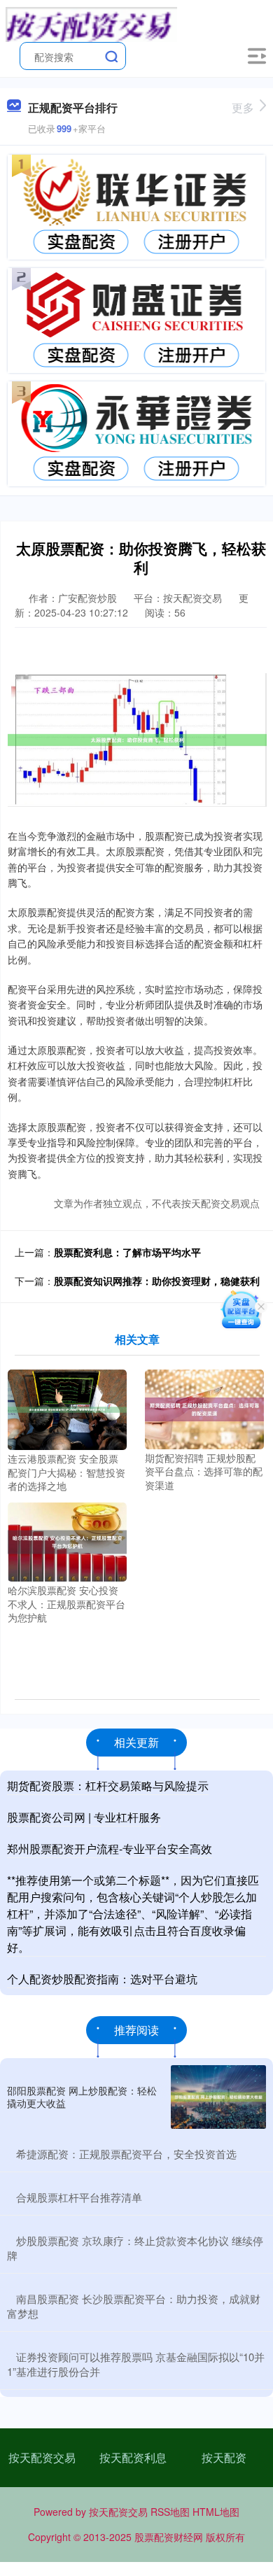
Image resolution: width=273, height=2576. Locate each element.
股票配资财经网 (169, 2537)
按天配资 (224, 2457)
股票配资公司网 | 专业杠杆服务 (84, 1817)
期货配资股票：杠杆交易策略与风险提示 (108, 1786)
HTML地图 (216, 2512)
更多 (243, 107)
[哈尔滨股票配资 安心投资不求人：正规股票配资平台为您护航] (67, 1540)
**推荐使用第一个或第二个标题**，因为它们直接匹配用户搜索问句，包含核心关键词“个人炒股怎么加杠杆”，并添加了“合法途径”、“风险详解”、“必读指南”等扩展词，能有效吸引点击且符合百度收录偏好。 (133, 1914)
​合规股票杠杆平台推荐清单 (79, 2197)
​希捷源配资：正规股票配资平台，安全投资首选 (126, 2154)
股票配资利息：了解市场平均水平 (127, 1252)
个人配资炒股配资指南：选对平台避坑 (102, 1979)
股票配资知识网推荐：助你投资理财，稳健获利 (157, 1281)
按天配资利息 (133, 2457)
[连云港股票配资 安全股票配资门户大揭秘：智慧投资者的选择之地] (67, 1408)
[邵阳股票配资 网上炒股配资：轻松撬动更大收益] (218, 2097)
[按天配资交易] (91, 23)
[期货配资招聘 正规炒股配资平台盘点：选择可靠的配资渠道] (204, 1408)
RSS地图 (170, 2512)
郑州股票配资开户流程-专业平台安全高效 (110, 1849)
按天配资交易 (42, 2457)
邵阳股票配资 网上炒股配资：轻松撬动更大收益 (82, 2097)
